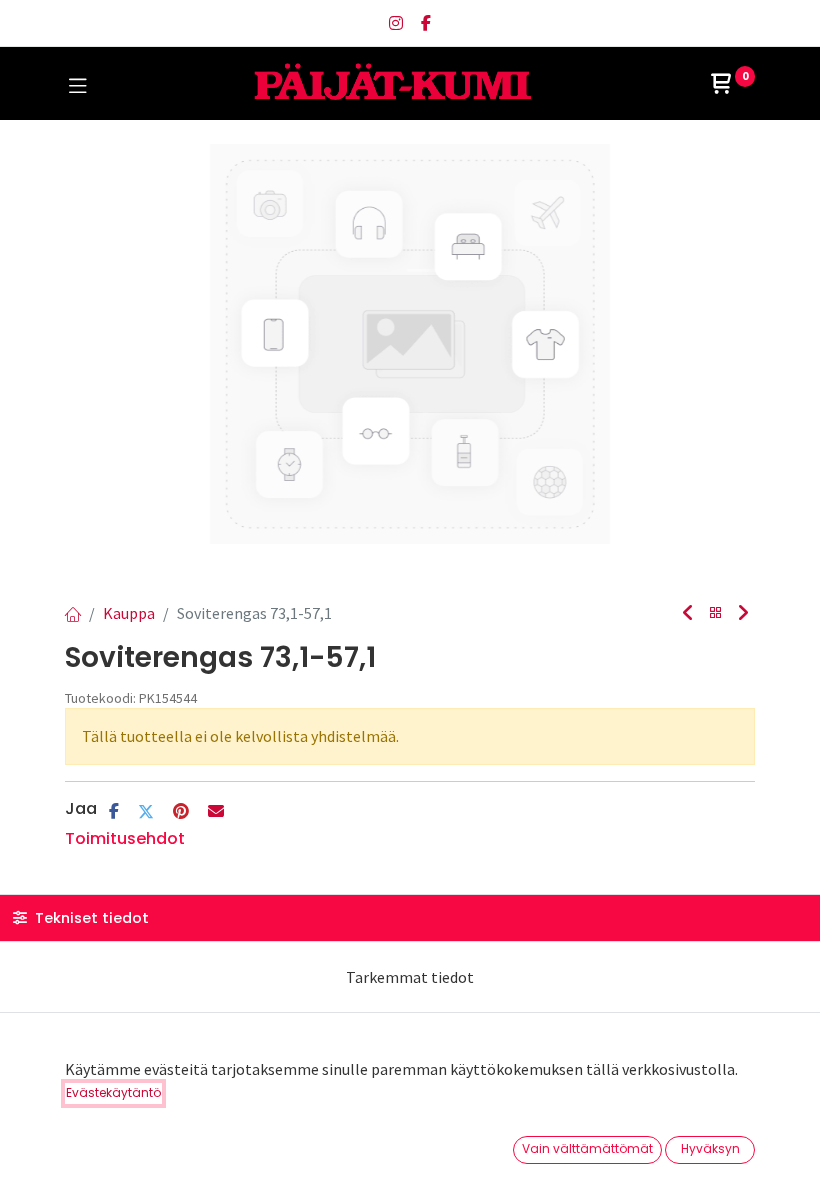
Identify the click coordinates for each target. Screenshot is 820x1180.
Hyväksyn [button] (710, 1148)
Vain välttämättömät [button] (587, 1148)
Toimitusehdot (125, 838)
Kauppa (129, 613)
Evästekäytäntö (113, 1092)
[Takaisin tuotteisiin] (716, 613)
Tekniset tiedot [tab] (90, 918)
